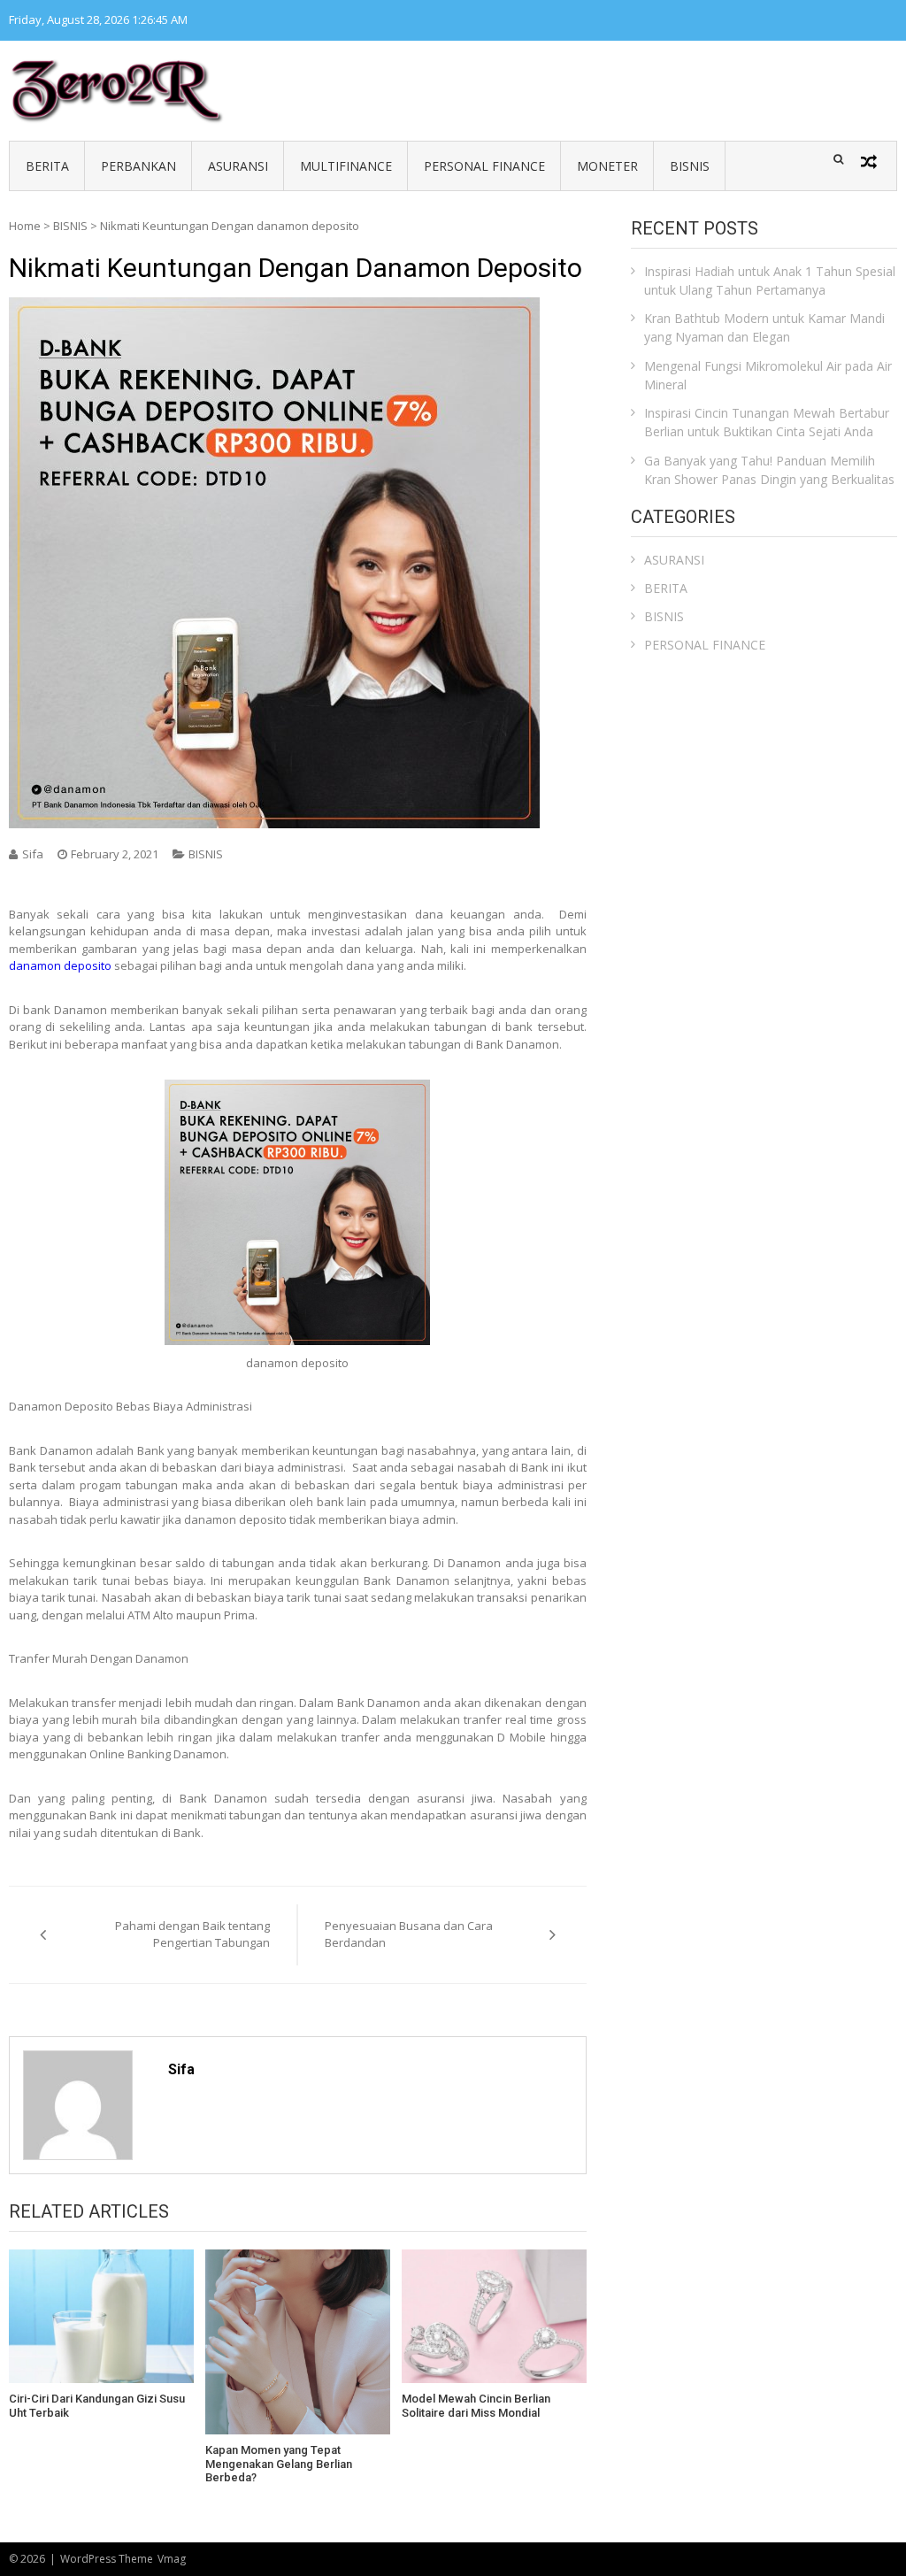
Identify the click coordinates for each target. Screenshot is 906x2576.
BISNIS (690, 166)
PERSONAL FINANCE (484, 166)
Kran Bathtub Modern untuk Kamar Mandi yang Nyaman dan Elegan (764, 327)
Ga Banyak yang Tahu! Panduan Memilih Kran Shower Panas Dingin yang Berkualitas (769, 470)
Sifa (33, 854)
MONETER (607, 166)
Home (25, 226)
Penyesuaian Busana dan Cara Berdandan (409, 1934)
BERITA (47, 166)
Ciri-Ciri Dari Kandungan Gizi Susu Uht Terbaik (97, 2406)
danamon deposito (60, 965)
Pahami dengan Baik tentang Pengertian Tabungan (192, 1934)
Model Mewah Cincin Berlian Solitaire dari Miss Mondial (476, 2406)
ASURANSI (238, 166)
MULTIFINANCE (346, 166)
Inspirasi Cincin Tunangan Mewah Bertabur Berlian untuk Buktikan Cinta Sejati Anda (767, 422)
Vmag (172, 2559)
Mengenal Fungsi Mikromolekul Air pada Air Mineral (768, 375)
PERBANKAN (138, 166)
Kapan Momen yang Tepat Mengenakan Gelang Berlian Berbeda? (279, 2464)
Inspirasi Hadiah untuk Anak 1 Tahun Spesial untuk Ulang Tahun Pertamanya (770, 281)
